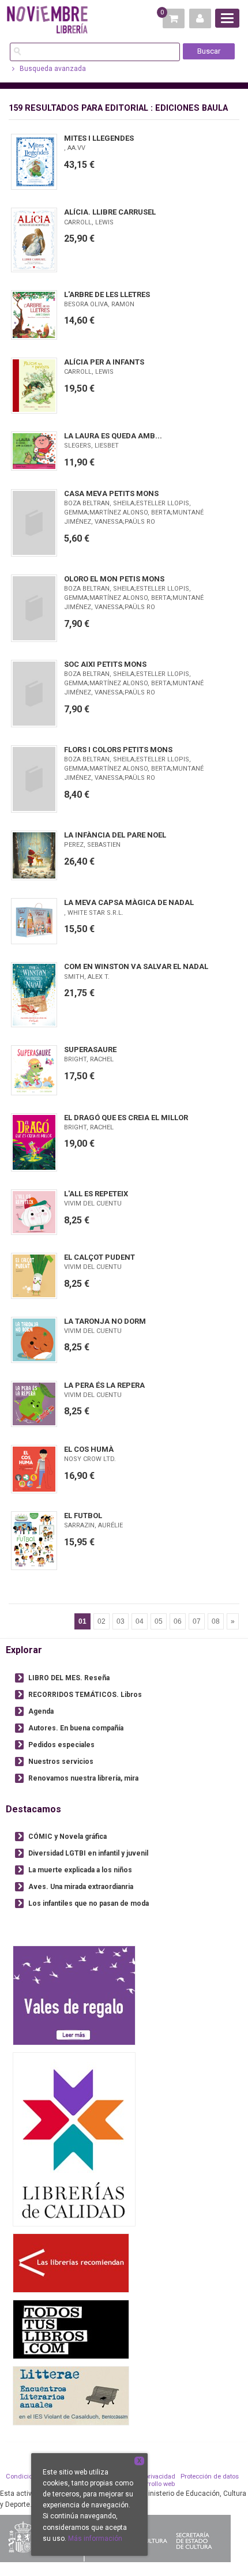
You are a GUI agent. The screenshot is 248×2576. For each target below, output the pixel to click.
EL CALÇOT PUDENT (99, 1257)
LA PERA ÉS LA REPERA (104, 1385)
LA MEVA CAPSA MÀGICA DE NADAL (129, 902)
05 (159, 1621)
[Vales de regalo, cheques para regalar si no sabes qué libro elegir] (74, 1995)
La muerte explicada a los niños (80, 1870)
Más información (95, 2539)
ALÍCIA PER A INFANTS (104, 362)
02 (102, 1621)
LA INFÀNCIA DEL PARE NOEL (115, 835)
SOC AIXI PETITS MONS (105, 664)
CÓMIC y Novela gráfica (67, 1837)
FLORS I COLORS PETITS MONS (118, 750)
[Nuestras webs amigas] (71, 2263)
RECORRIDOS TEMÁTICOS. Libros (85, 1695)
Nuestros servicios (61, 1762)
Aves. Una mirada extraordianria (81, 1887)
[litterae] (71, 2395)
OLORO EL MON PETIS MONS (114, 579)
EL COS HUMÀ (89, 1449)
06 (178, 1621)
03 (121, 1621)
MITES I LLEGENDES (99, 138)
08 (216, 1621)
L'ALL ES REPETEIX (96, 1194)
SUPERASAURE (90, 1049)
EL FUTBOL (83, 1516)
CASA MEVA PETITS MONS (111, 493)
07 (197, 1621)
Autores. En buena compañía (76, 1728)
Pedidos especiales (61, 1745)
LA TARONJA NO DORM (105, 1321)
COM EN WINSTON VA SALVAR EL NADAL (136, 966)
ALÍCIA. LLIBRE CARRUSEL (110, 212)
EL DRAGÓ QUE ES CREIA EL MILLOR (126, 1118)
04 (140, 1621)
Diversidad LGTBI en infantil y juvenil (88, 1853)
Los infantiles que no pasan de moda (89, 1903)
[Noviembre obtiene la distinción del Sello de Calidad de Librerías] (74, 2139)
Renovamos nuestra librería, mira (83, 1778)
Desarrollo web (153, 2484)
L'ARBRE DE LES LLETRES (107, 294)
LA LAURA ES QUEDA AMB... (113, 436)
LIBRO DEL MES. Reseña (69, 1678)
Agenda (41, 1711)
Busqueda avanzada (52, 69)
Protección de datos (210, 2477)
